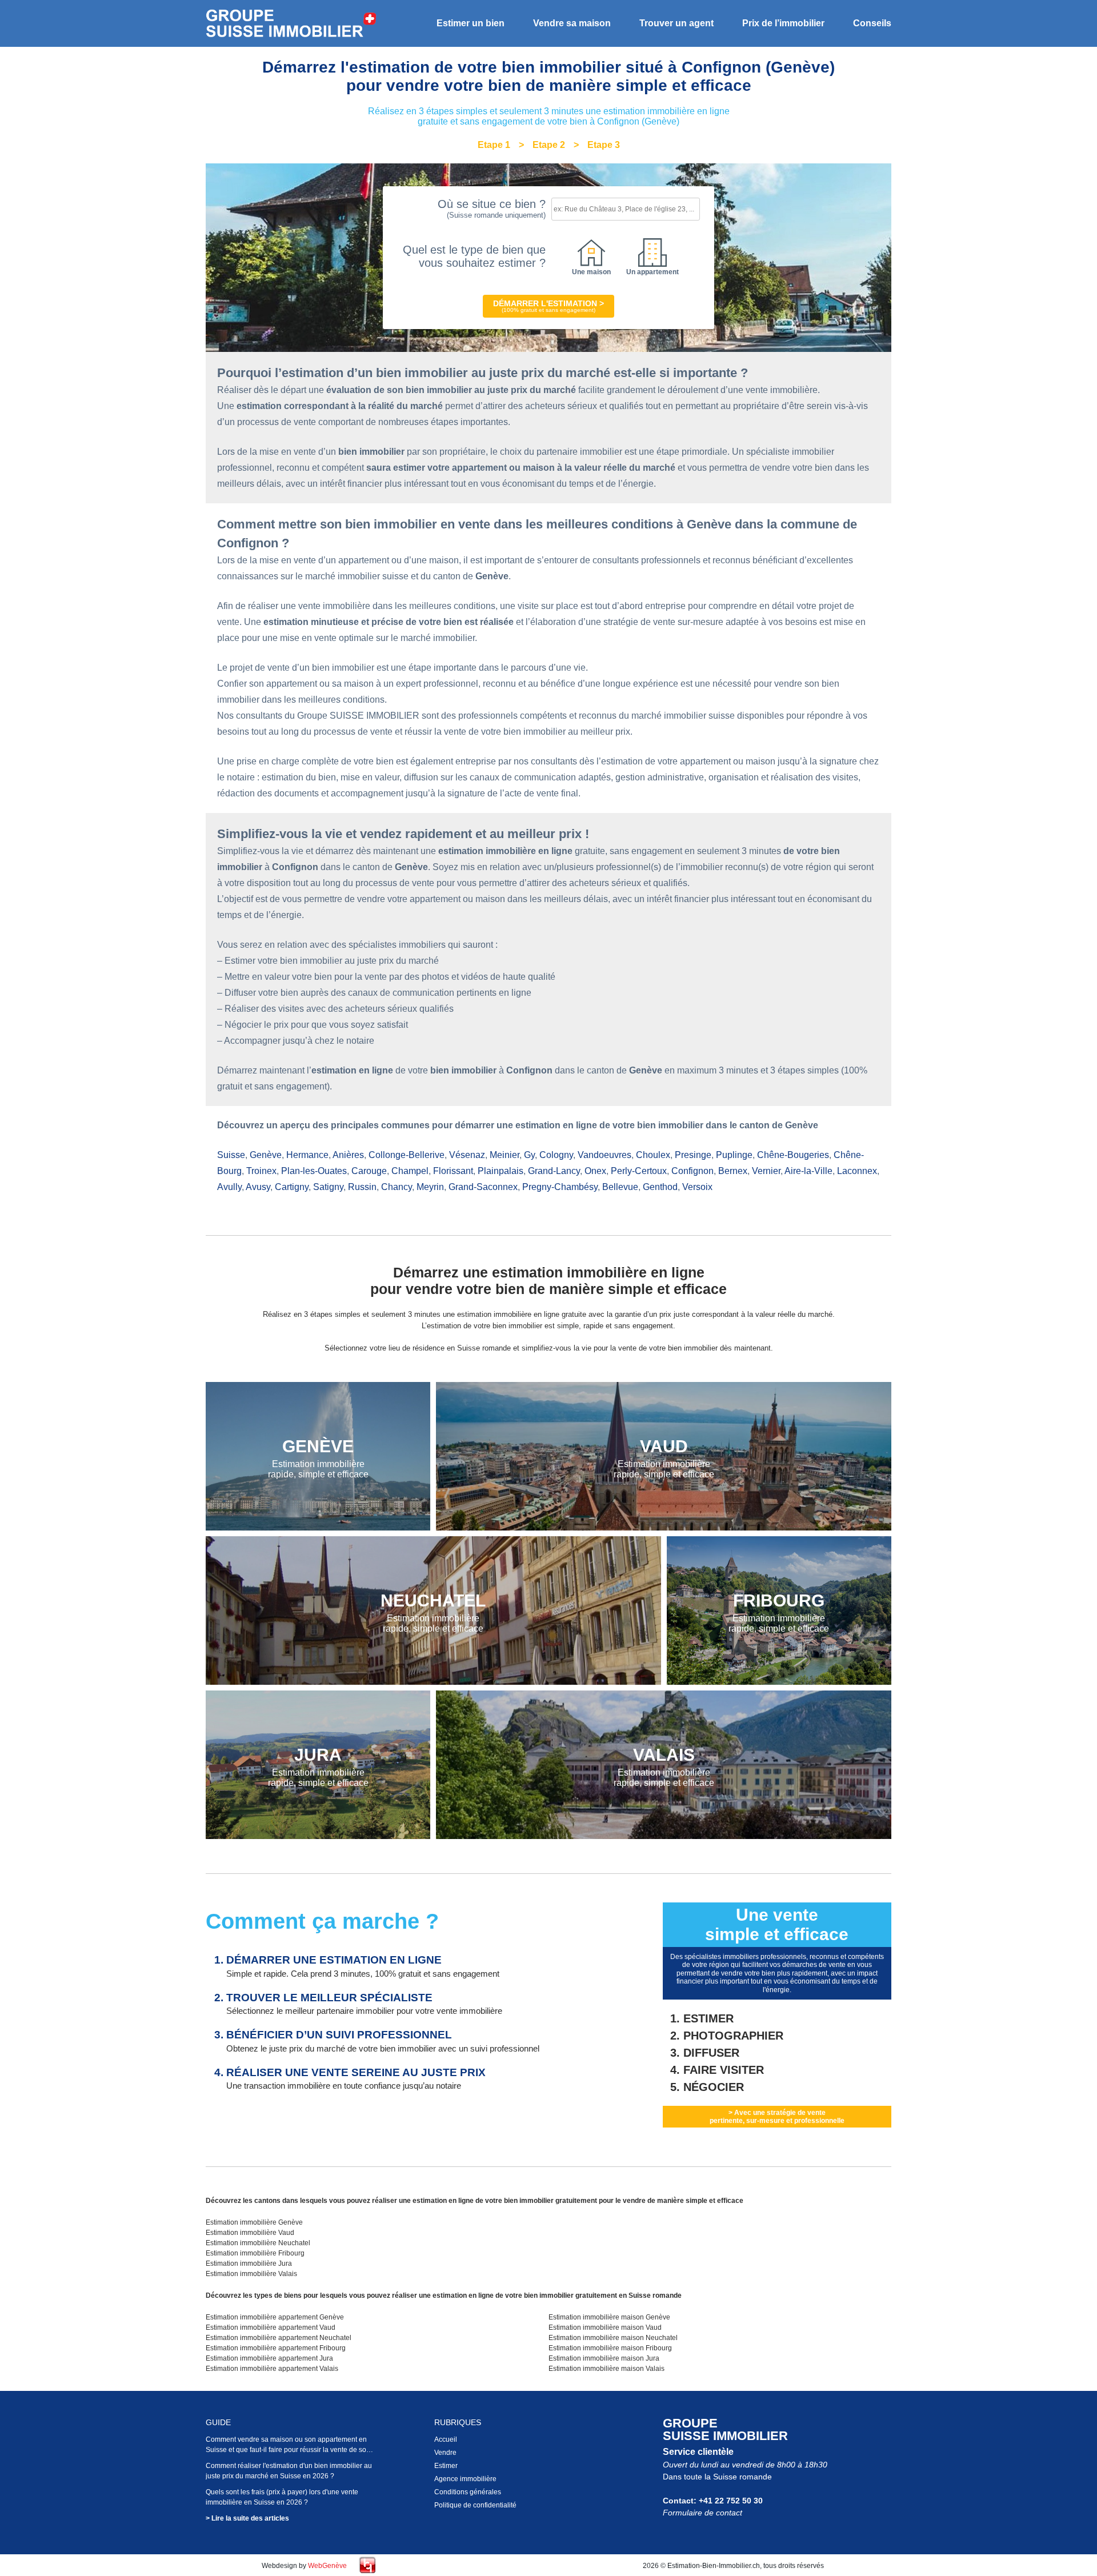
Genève (266, 1155)
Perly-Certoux (639, 1171)
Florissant (453, 1171)
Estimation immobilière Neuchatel (258, 2243)
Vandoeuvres (604, 1155)
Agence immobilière (465, 2479)
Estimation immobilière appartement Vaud (271, 2327)
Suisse (231, 1155)
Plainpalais (501, 1171)
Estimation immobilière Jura (249, 2263)
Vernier (766, 1171)
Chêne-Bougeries (793, 1155)
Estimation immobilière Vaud (250, 2233)
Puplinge (734, 1155)
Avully (229, 1187)
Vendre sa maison (572, 23)
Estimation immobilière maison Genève (609, 2317)
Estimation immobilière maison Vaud (605, 2327)
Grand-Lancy (554, 1171)
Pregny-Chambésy (560, 1187)
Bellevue (620, 1187)
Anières (348, 1155)
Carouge (369, 1171)
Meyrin (430, 1187)
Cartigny (292, 1187)
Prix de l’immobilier (783, 23)
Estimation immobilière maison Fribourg (610, 2348)
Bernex (733, 1171)
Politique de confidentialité (475, 2505)
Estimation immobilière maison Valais (606, 2369)
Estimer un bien (471, 23)
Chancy (397, 1187)
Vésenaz (467, 1155)
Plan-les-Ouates (314, 1171)
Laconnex (857, 1171)
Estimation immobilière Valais (251, 2274)
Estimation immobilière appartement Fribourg (276, 2348)
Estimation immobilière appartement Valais (272, 2369)
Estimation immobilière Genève (254, 2222)
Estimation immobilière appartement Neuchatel (279, 2338)
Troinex (261, 1171)
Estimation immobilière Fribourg (255, 2253)
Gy (529, 1155)
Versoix (697, 1187)
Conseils (872, 23)
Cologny (556, 1155)
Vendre (445, 2453)
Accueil (446, 2439)
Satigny (328, 1187)
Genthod (660, 1187)
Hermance (307, 1155)
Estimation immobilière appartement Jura (269, 2358)
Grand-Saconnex (483, 1187)
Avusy (258, 1187)
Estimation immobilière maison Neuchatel (613, 2338)
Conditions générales (468, 2492)
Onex (595, 1171)
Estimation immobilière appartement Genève (275, 2317)
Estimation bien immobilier (291, 24)
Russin (362, 1187)
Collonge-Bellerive (407, 1155)
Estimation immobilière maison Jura (604, 2358)
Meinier (505, 1155)
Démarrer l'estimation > (548, 306)
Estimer (446, 2466)
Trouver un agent (676, 23)
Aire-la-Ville (808, 1171)
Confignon (692, 1171)
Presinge (693, 1155)
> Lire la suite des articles (247, 2518)
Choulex (653, 1155)
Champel (410, 1171)
